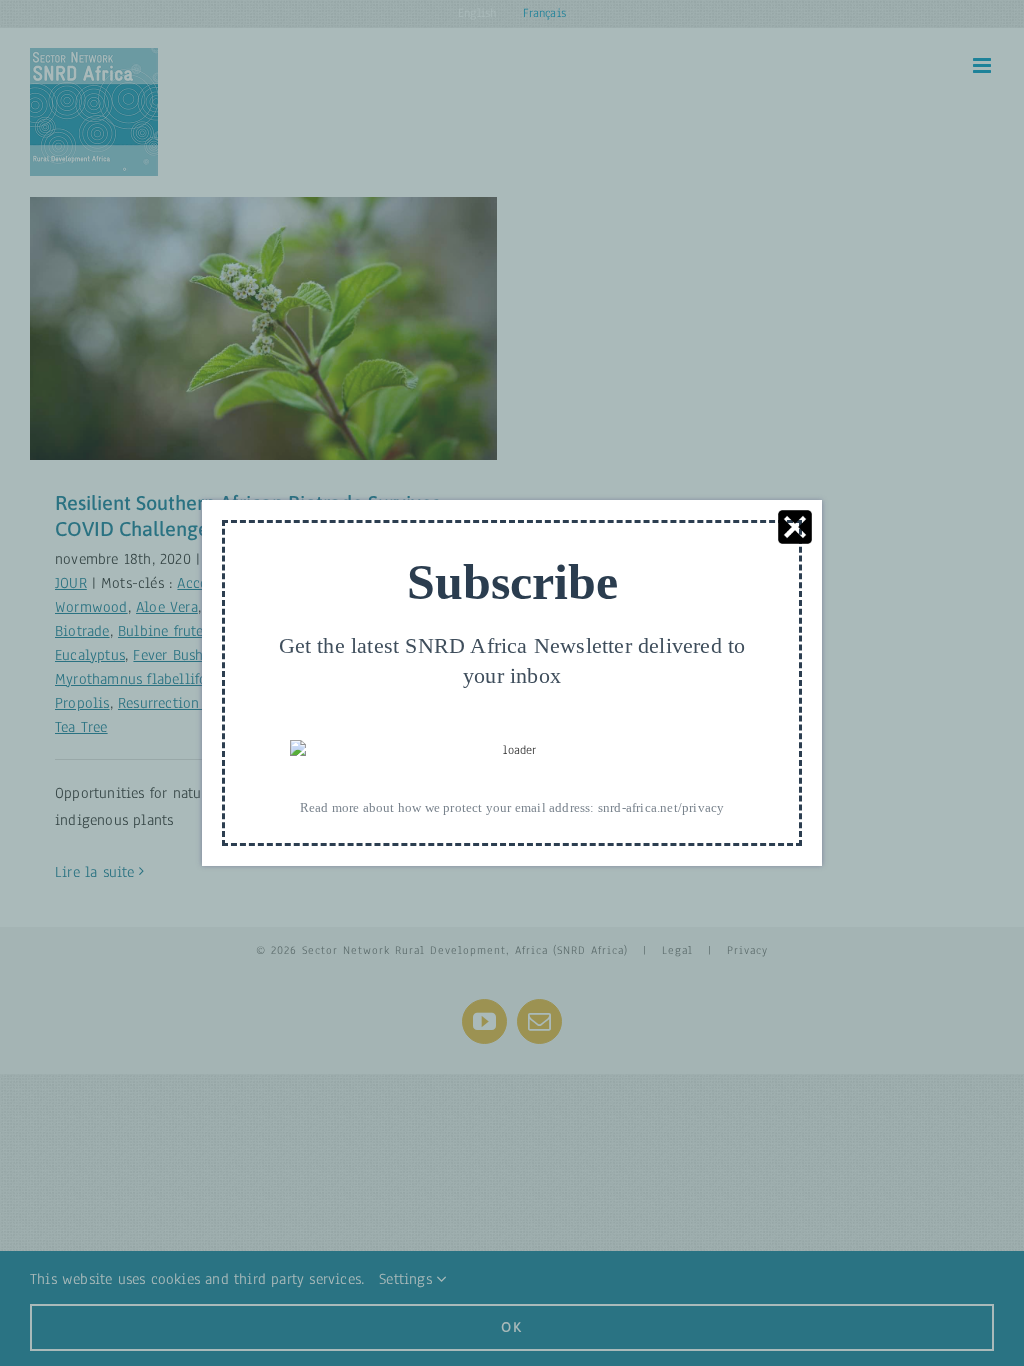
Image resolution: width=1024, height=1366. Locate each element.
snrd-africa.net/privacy (661, 807)
